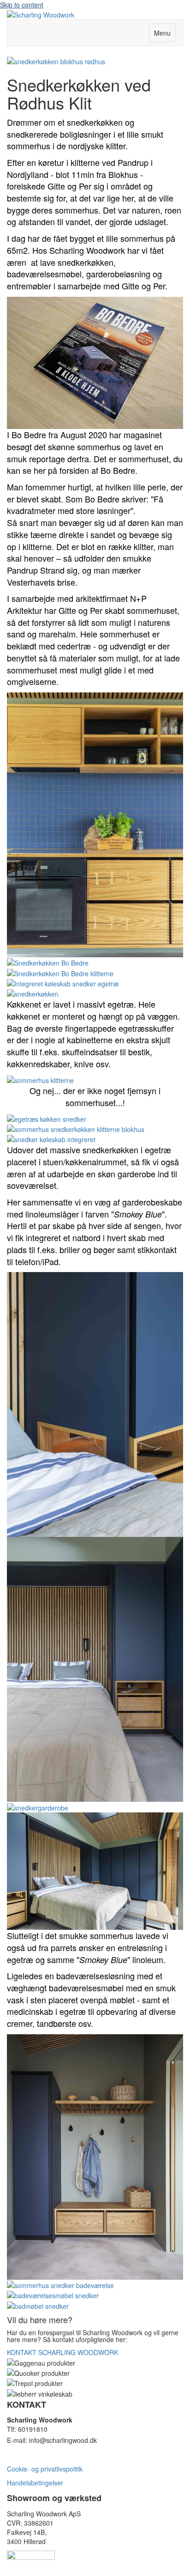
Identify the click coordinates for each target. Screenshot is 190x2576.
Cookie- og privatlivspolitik (45, 2469)
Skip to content (22, 5)
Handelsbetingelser (35, 2483)
